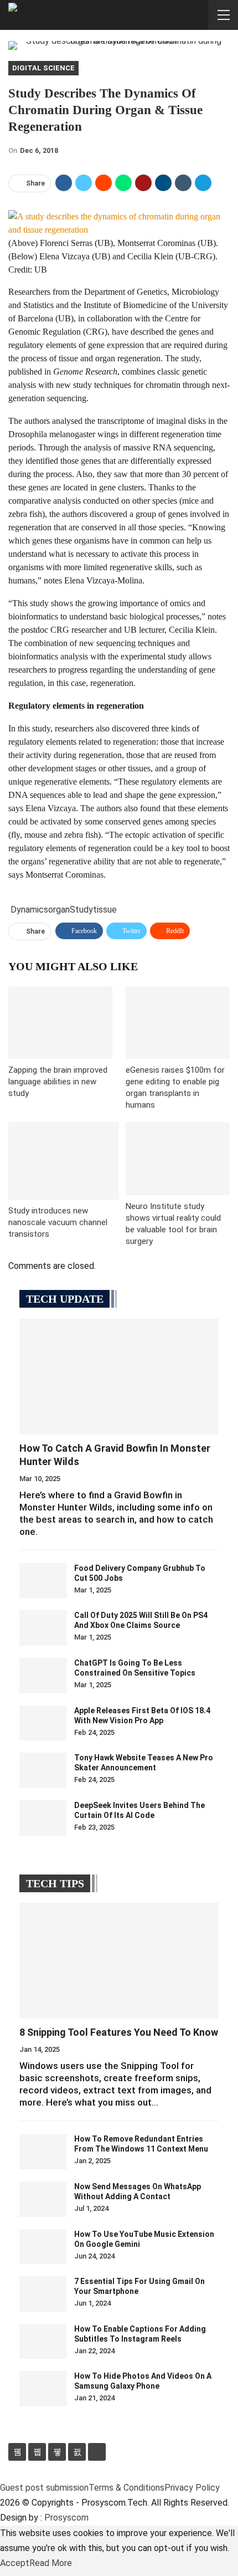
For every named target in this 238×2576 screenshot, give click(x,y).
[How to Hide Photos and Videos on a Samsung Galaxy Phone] (43, 2389)
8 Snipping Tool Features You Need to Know (119, 2032)
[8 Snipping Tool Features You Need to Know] (119, 1961)
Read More (51, 2563)
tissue (105, 910)
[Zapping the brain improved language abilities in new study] (60, 1023)
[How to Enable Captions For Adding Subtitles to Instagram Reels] (43, 2342)
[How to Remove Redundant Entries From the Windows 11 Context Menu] (43, 2152)
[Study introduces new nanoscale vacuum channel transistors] (64, 1161)
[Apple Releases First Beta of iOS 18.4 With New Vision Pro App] (43, 1723)
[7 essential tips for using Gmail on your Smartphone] (43, 2294)
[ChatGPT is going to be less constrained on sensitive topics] (43, 1676)
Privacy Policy (192, 2488)
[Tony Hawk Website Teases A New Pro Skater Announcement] (43, 1770)
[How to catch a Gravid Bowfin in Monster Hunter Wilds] (119, 1377)
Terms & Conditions (126, 2488)
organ (59, 910)
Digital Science (43, 68)
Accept (15, 2563)
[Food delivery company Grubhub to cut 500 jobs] (43, 1581)
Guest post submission (44, 2488)
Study (81, 910)
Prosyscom (66, 2518)
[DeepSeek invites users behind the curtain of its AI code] (43, 1818)
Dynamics (29, 910)
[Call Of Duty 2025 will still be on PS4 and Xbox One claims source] (43, 1628)
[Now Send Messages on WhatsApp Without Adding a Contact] (43, 2199)
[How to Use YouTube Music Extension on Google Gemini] (43, 2247)
